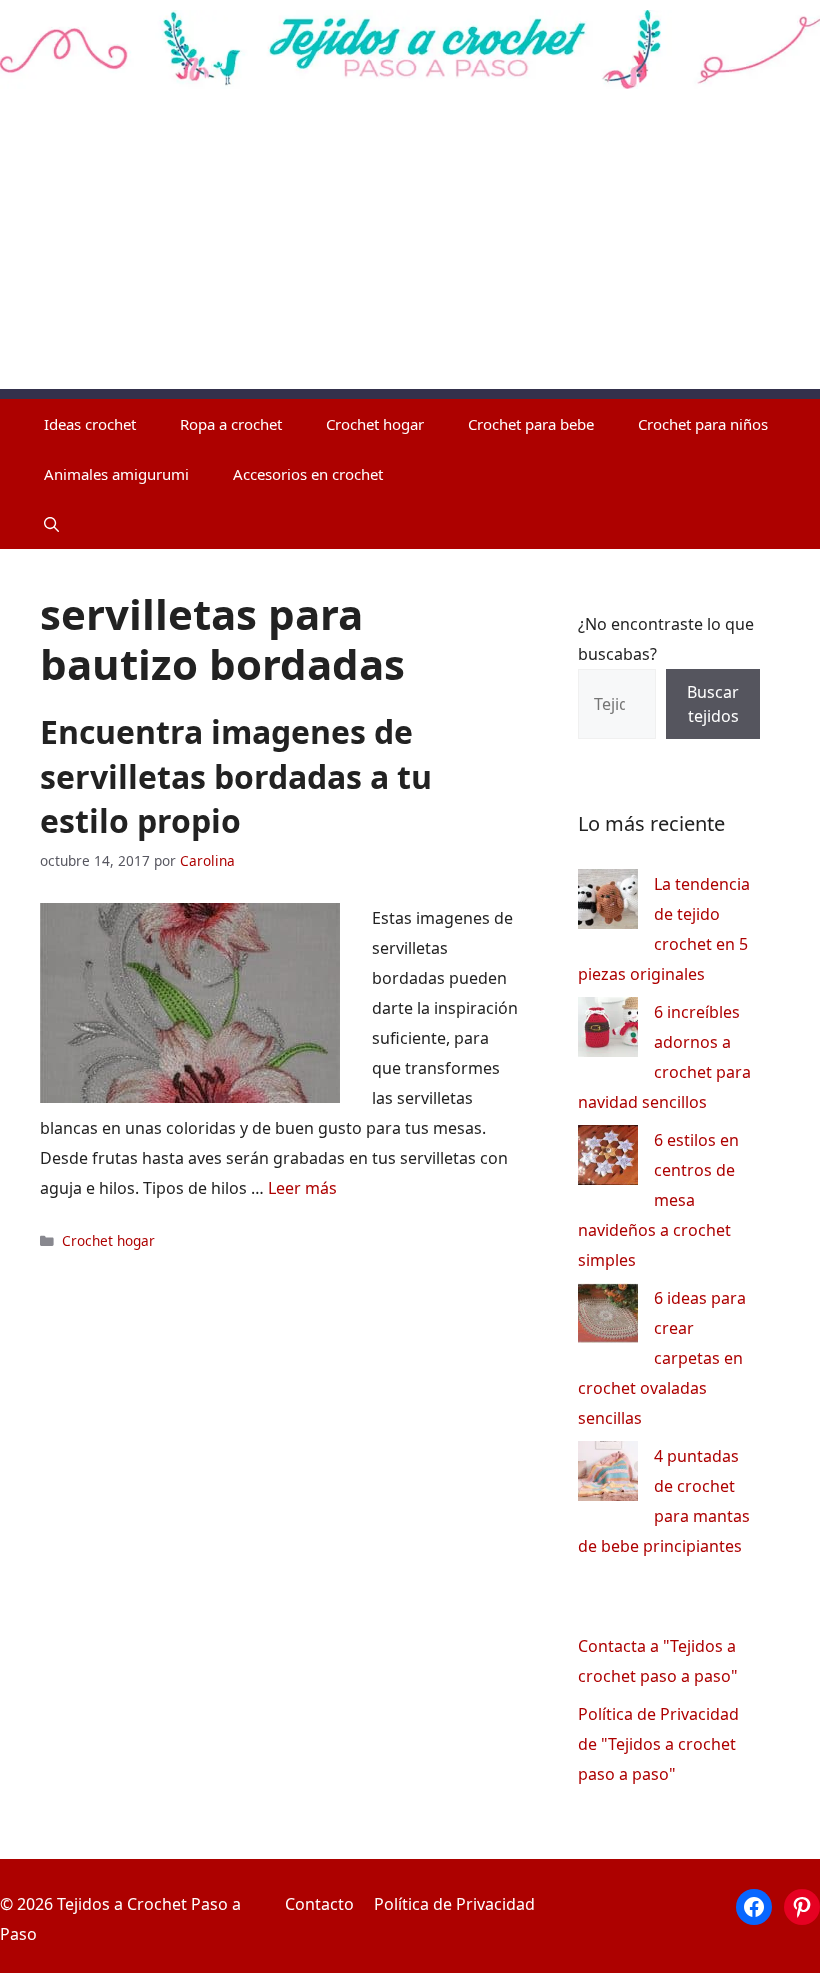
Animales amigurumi (116, 474)
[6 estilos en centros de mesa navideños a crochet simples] (608, 1159)
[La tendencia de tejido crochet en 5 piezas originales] (608, 903)
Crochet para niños (703, 424)
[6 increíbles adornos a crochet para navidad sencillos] (608, 1031)
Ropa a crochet (231, 424)
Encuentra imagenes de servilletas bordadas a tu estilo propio (236, 776)
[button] (51, 524)
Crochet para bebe (531, 424)
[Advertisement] (410, 249)
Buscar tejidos (713, 704)
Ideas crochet (90, 424)
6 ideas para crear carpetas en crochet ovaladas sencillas (662, 1358)
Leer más (302, 1188)
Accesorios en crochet (308, 474)
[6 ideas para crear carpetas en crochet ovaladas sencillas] (608, 1317)
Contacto (319, 1904)
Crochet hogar (375, 424)
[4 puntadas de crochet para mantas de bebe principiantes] (608, 1475)
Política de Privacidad (454, 1904)
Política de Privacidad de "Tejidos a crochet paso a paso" (658, 1744)
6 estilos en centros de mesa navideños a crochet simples (658, 1200)
